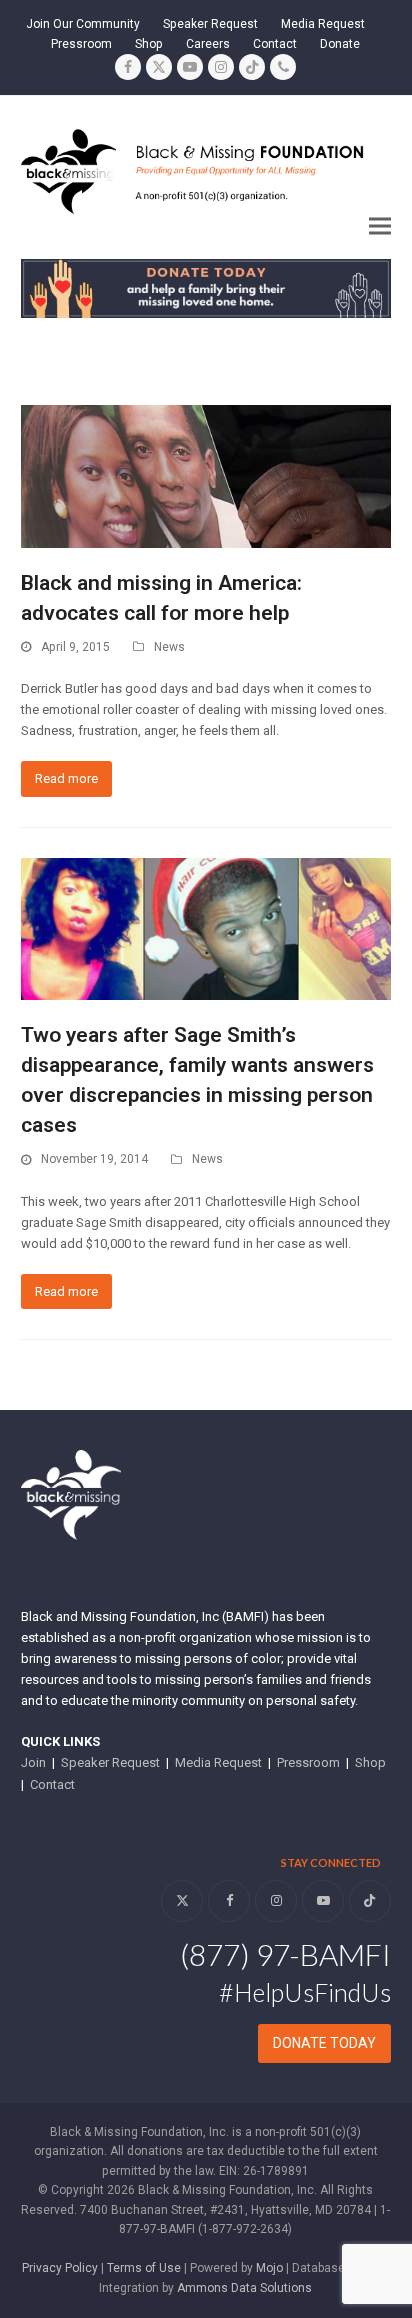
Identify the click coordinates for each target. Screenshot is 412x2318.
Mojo (269, 2268)
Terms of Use (144, 2268)
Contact (52, 1784)
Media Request (218, 1762)
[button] (380, 225)
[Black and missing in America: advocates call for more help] (206, 475)
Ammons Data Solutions (244, 2288)
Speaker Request (110, 1762)
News (169, 647)
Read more (66, 778)
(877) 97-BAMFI (285, 1954)
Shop (370, 1762)
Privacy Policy (60, 2268)
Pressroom (308, 1762)
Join (33, 1762)
